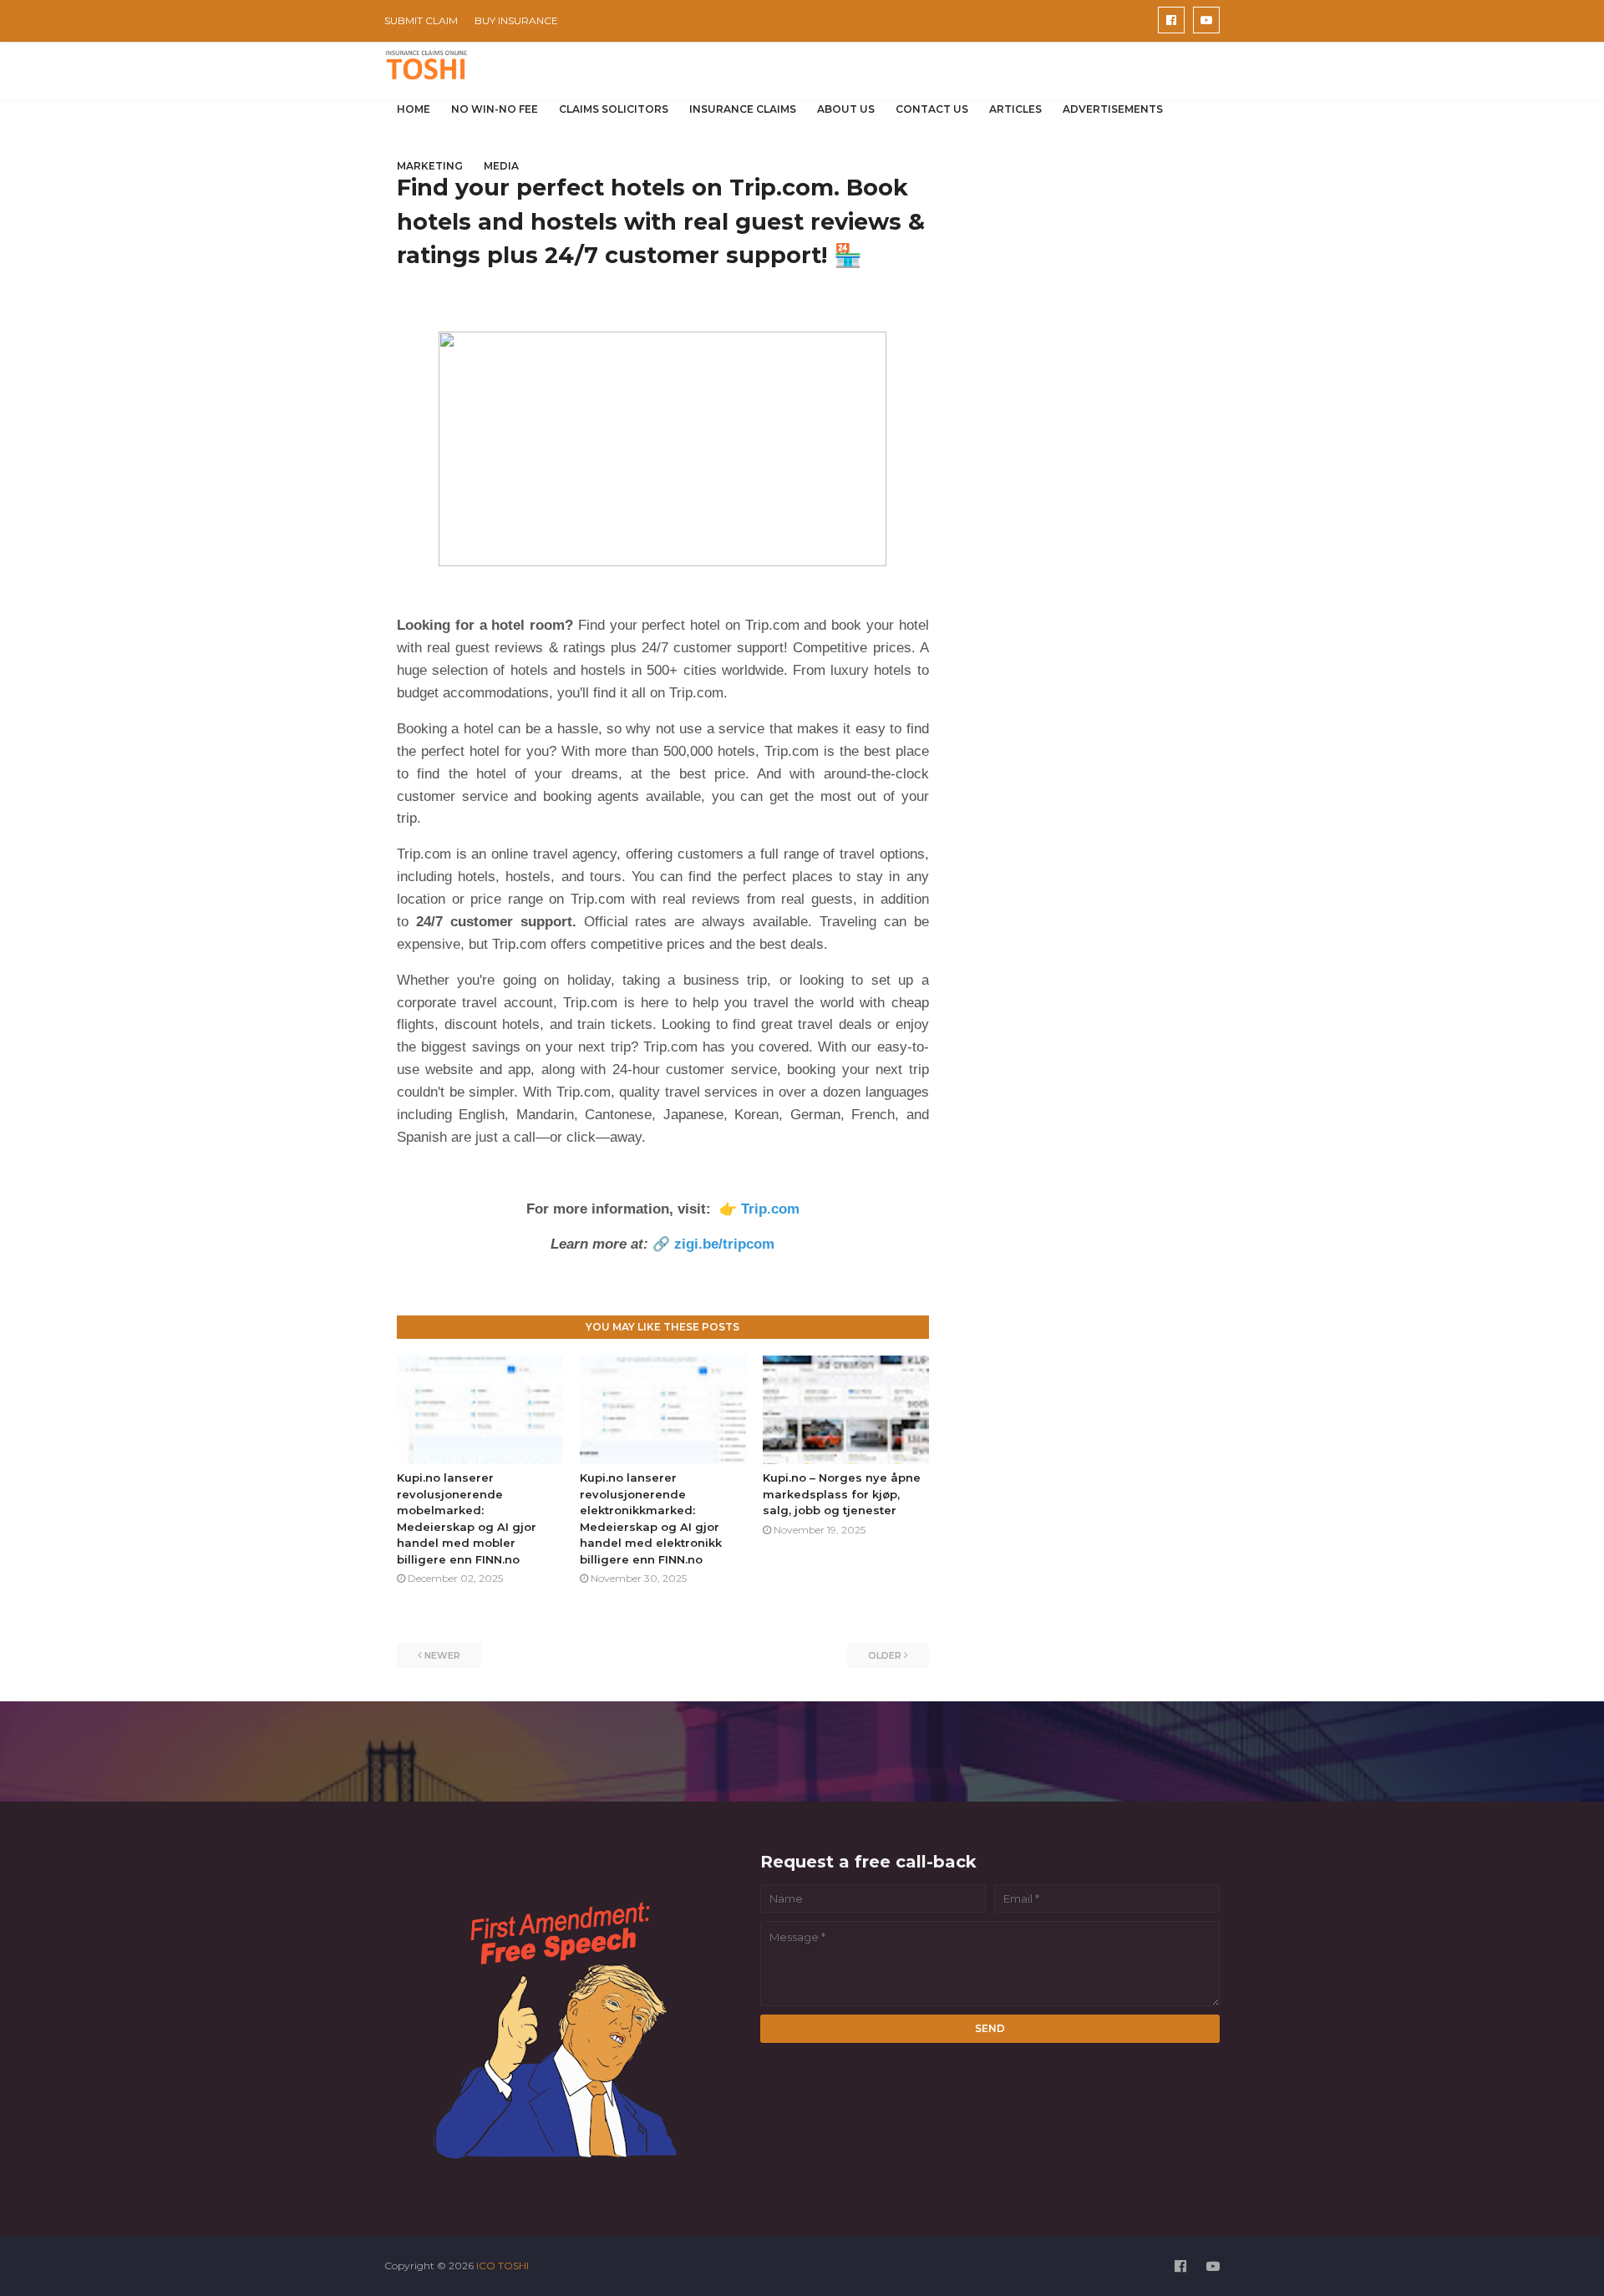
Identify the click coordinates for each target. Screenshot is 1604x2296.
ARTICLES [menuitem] (1015, 109)
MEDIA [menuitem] (501, 166)
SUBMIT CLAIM (421, 20)
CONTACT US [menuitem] (932, 109)
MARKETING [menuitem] (430, 166)
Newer (442, 1655)
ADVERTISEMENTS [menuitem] (1113, 109)
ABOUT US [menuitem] (846, 109)
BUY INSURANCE (516, 20)
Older (885, 1655)
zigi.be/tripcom (724, 1244)
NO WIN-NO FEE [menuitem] (495, 109)
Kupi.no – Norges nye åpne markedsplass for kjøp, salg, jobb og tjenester (842, 1494)
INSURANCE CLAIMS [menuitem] (743, 109)
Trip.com (768, 1209)
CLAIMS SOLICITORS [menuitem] (614, 109)
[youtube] (1206, 20)
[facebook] (1171, 20)
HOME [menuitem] (414, 109)
